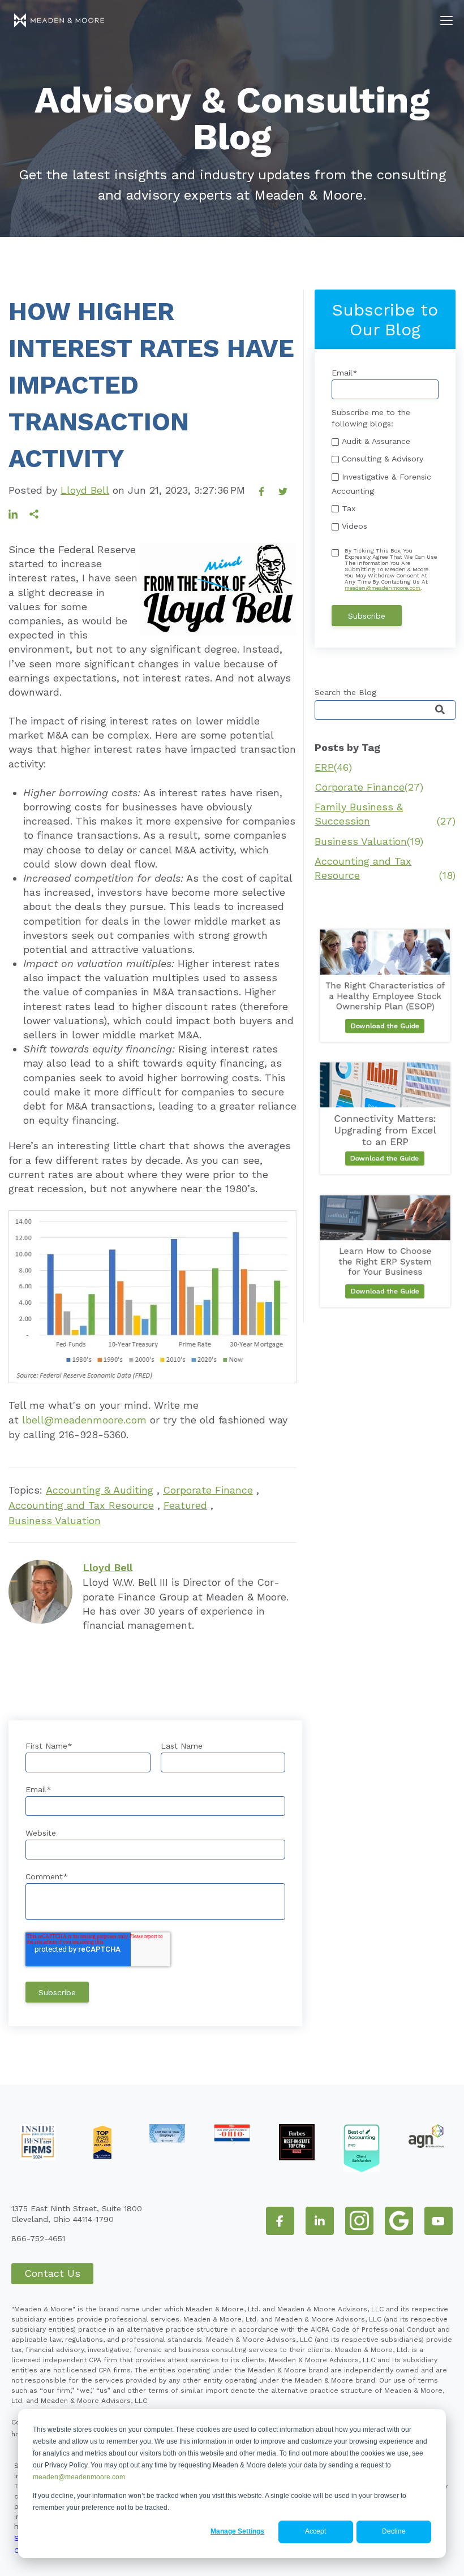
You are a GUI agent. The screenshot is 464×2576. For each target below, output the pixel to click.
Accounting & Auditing (100, 1490)
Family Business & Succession (385, 814)
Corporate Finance (208, 1490)
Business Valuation (55, 1520)
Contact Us (52, 2273)
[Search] (440, 711)
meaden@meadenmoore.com (79, 2477)
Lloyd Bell (85, 490)
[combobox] (385, 710)
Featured (185, 1505)
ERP (333, 767)
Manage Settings (237, 2531)
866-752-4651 (38, 2238)
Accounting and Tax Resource (81, 1505)
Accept (315, 2531)
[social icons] (280, 2221)
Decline (394, 2531)
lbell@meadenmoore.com (84, 1420)
